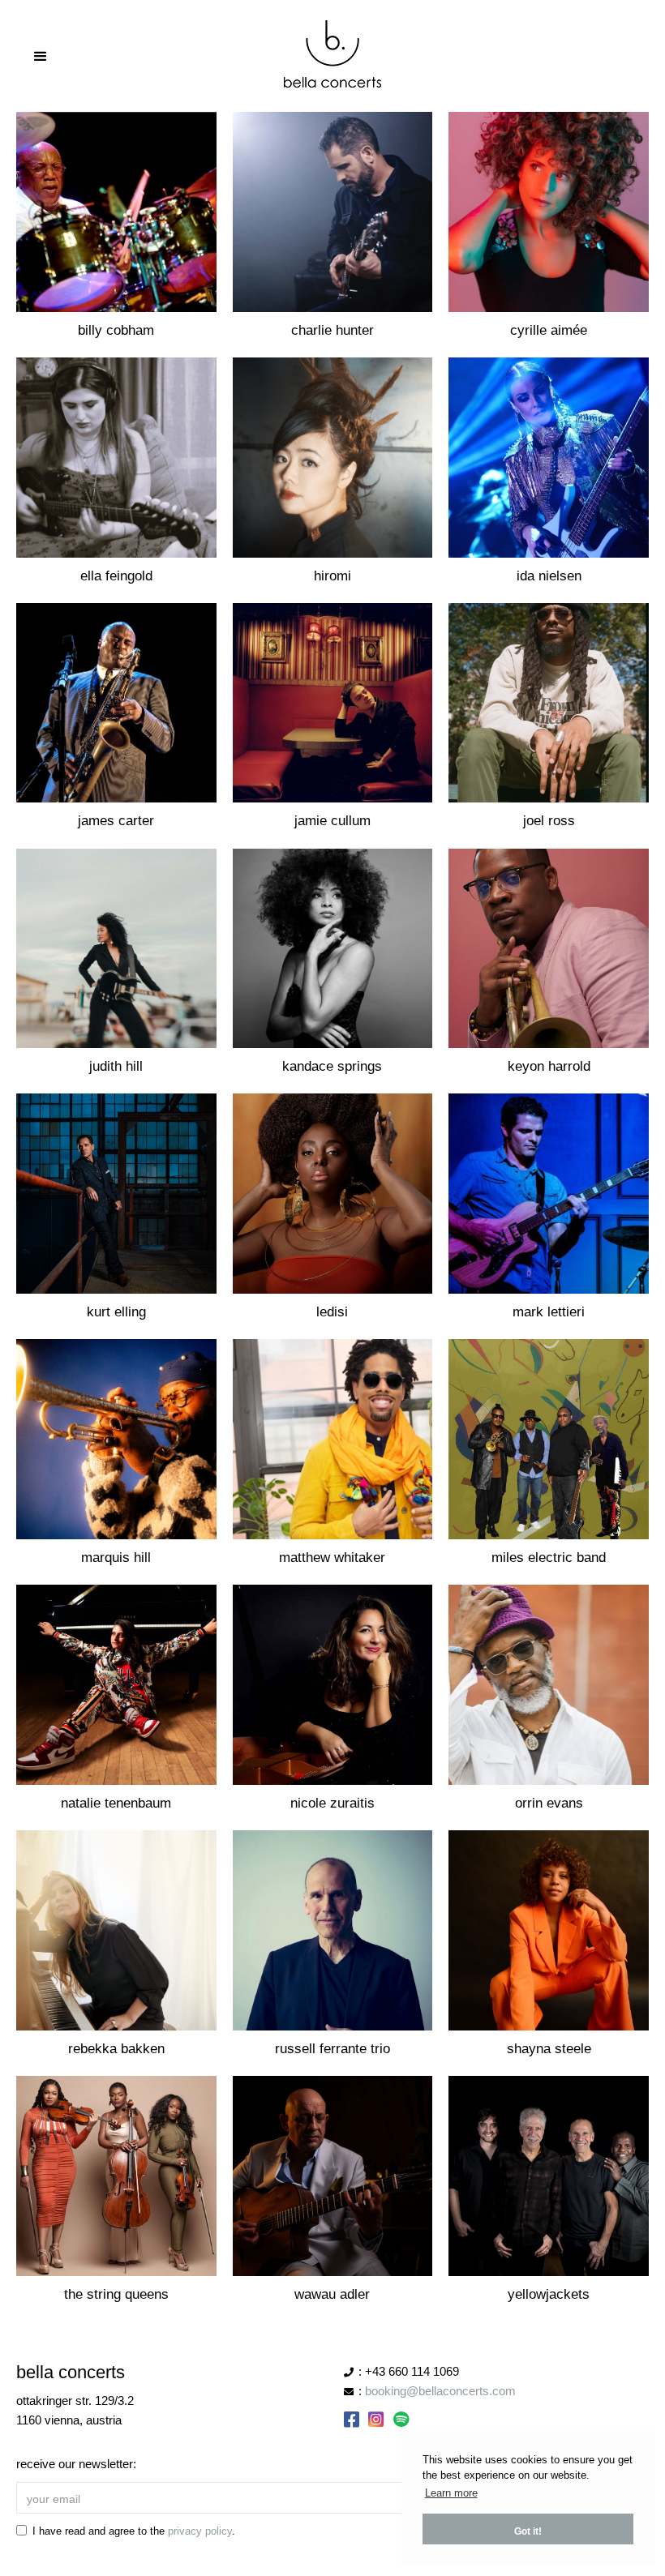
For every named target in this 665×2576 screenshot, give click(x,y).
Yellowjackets (549, 2294)
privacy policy (200, 2531)
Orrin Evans (549, 1803)
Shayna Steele (549, 2049)
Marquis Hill (116, 1558)
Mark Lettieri (549, 1312)
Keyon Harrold (549, 1066)
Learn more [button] (451, 2493)
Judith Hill (116, 1066)
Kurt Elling (116, 1312)
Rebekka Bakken (116, 2049)
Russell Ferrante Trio (332, 2049)
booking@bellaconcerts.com (440, 2391)
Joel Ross (549, 821)
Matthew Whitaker (332, 1558)
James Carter (116, 821)
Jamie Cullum (332, 821)
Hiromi (332, 576)
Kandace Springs (332, 1066)
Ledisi (332, 1312)
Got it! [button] (528, 2531)
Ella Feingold (116, 576)
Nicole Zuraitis (332, 1803)
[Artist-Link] (116, 212)
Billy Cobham (116, 330)
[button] (332, 57)
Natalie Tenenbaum (116, 1803)
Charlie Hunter (332, 330)
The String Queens (116, 2294)
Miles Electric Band (549, 1558)
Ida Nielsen (549, 576)
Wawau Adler (332, 2294)
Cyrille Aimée (549, 330)
